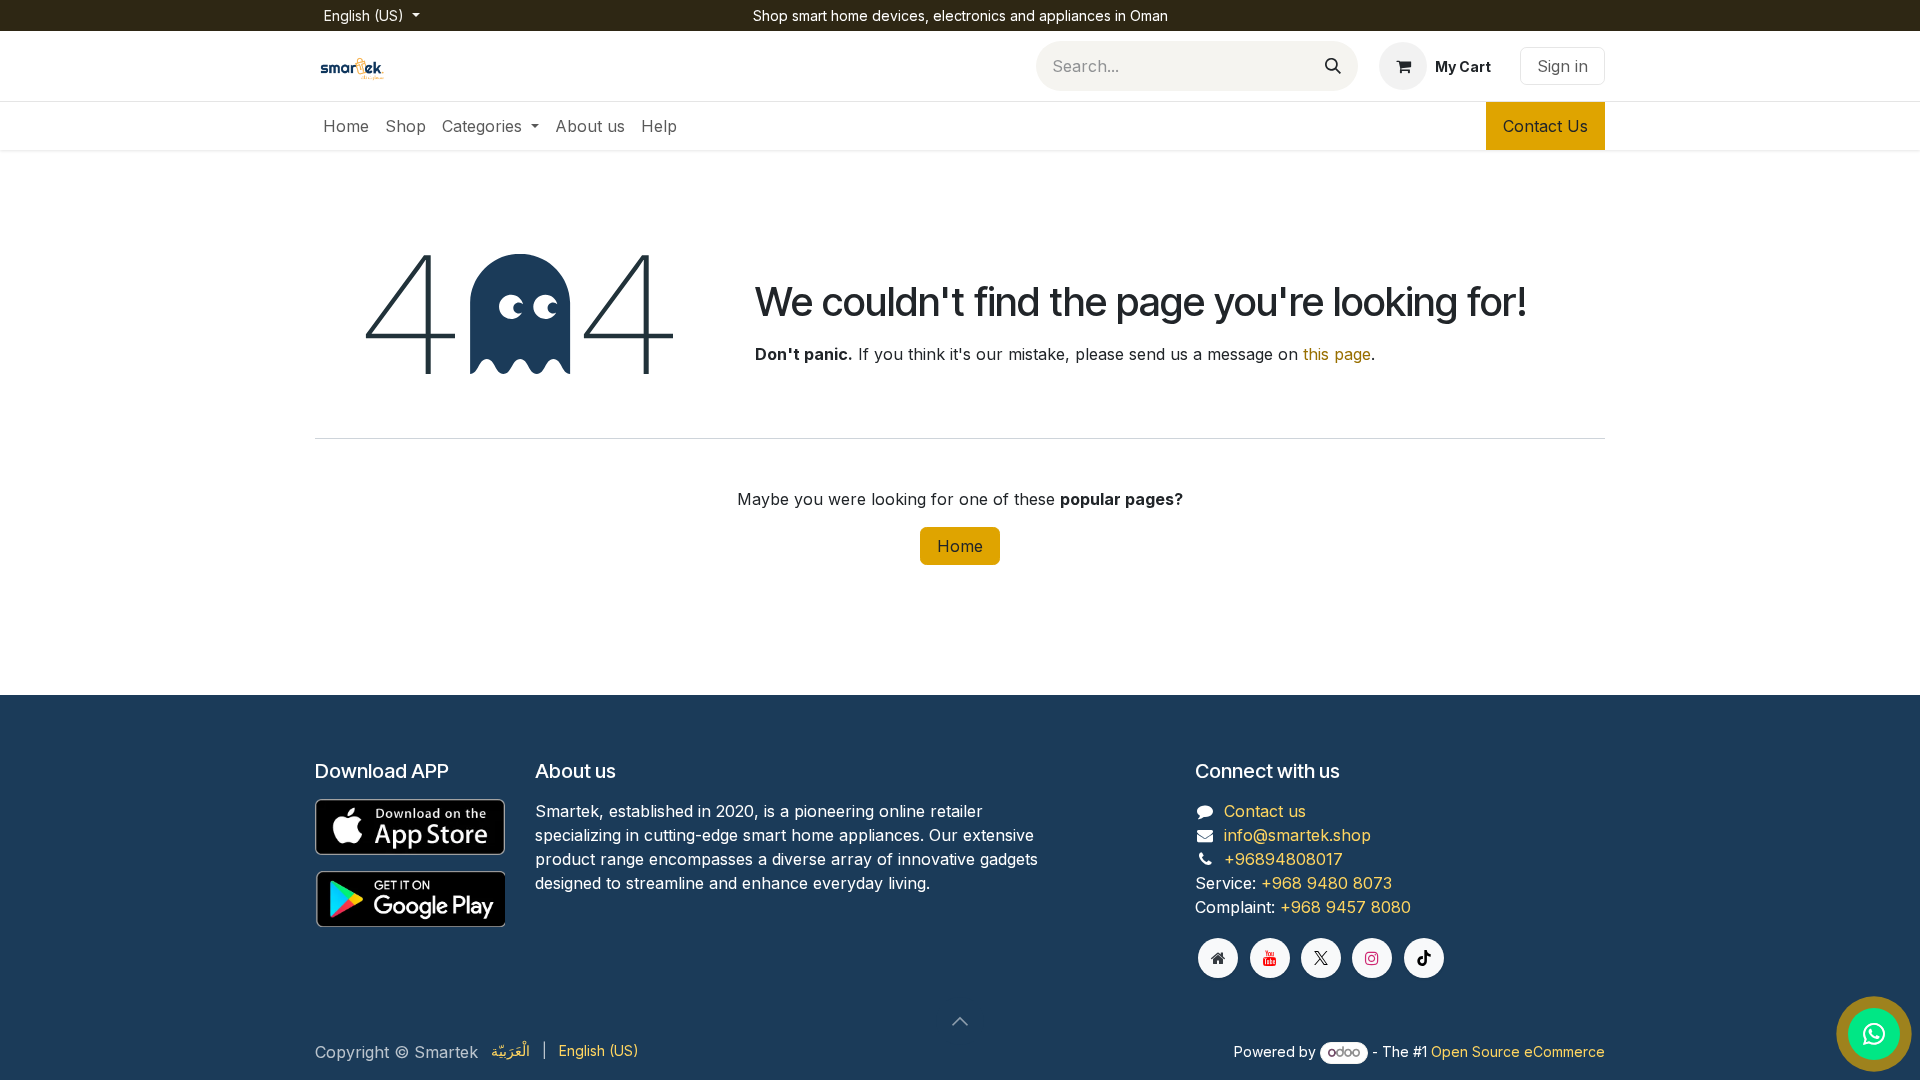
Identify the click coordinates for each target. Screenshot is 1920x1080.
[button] (960, 1021)
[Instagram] (1372, 958)
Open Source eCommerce (1518, 1051)
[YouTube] (1270, 958)
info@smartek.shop (1297, 835)
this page (1337, 354)
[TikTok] (1424, 958)
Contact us (1265, 811)
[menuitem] (346, 126)
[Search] (1333, 66)
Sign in (1562, 66)
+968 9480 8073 (1326, 883)
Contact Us (1545, 126)
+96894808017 (1283, 859)
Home (960, 546)
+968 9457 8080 (1345, 907)
